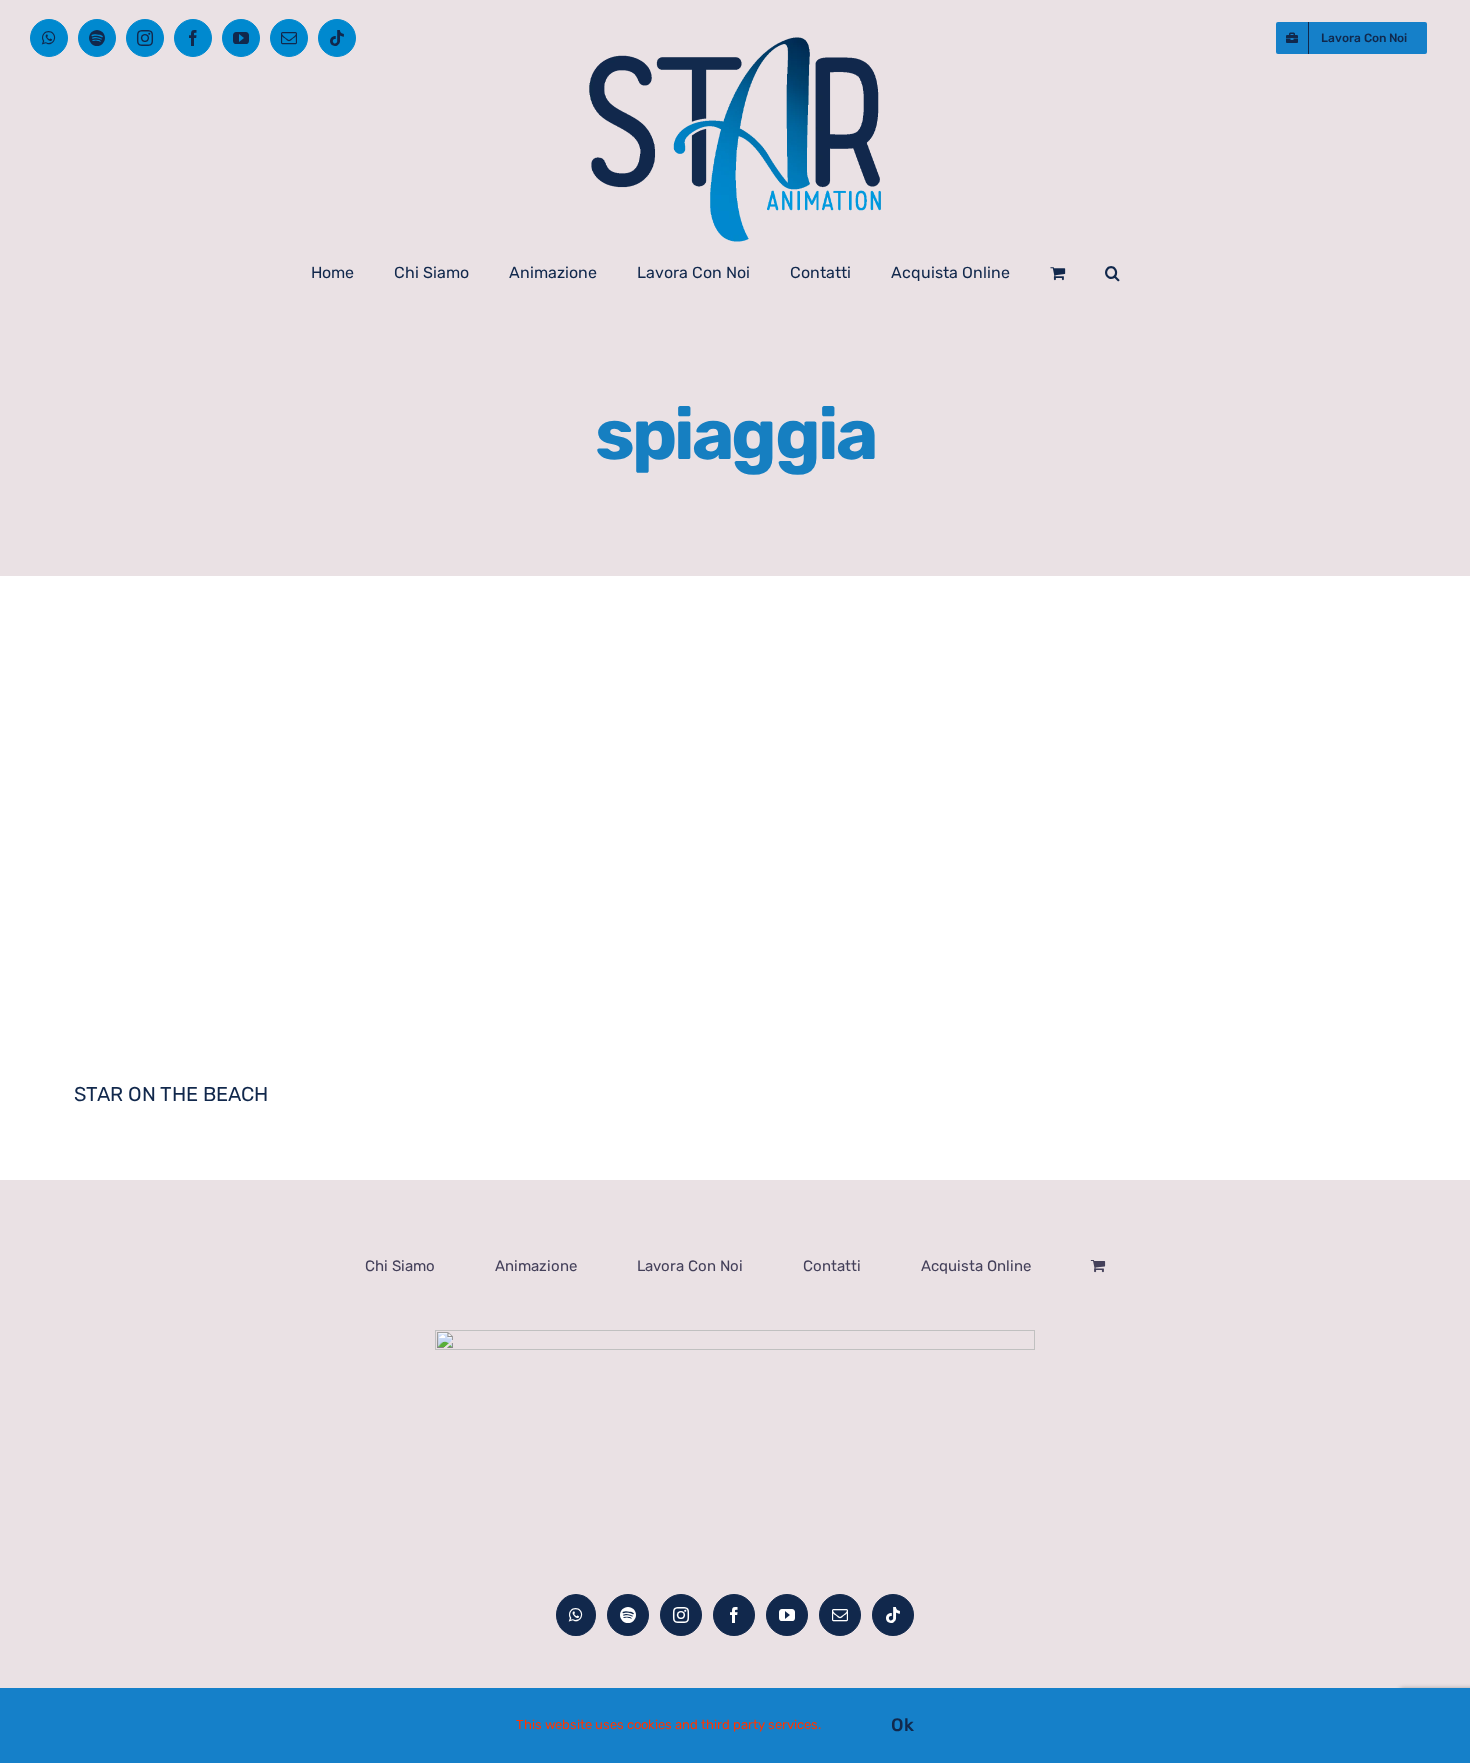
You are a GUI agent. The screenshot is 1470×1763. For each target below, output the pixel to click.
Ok (902, 1725)
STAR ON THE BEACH (171, 1094)
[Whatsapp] (576, 1615)
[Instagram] (681, 1615)
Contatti (832, 1266)
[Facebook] (734, 1615)
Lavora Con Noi (690, 1266)
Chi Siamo (400, 1266)
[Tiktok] (893, 1615)
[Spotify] (628, 1615)
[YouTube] (787, 1615)
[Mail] (840, 1615)
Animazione (536, 1266)
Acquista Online (976, 1266)
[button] (1112, 273)
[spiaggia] (394, 867)
